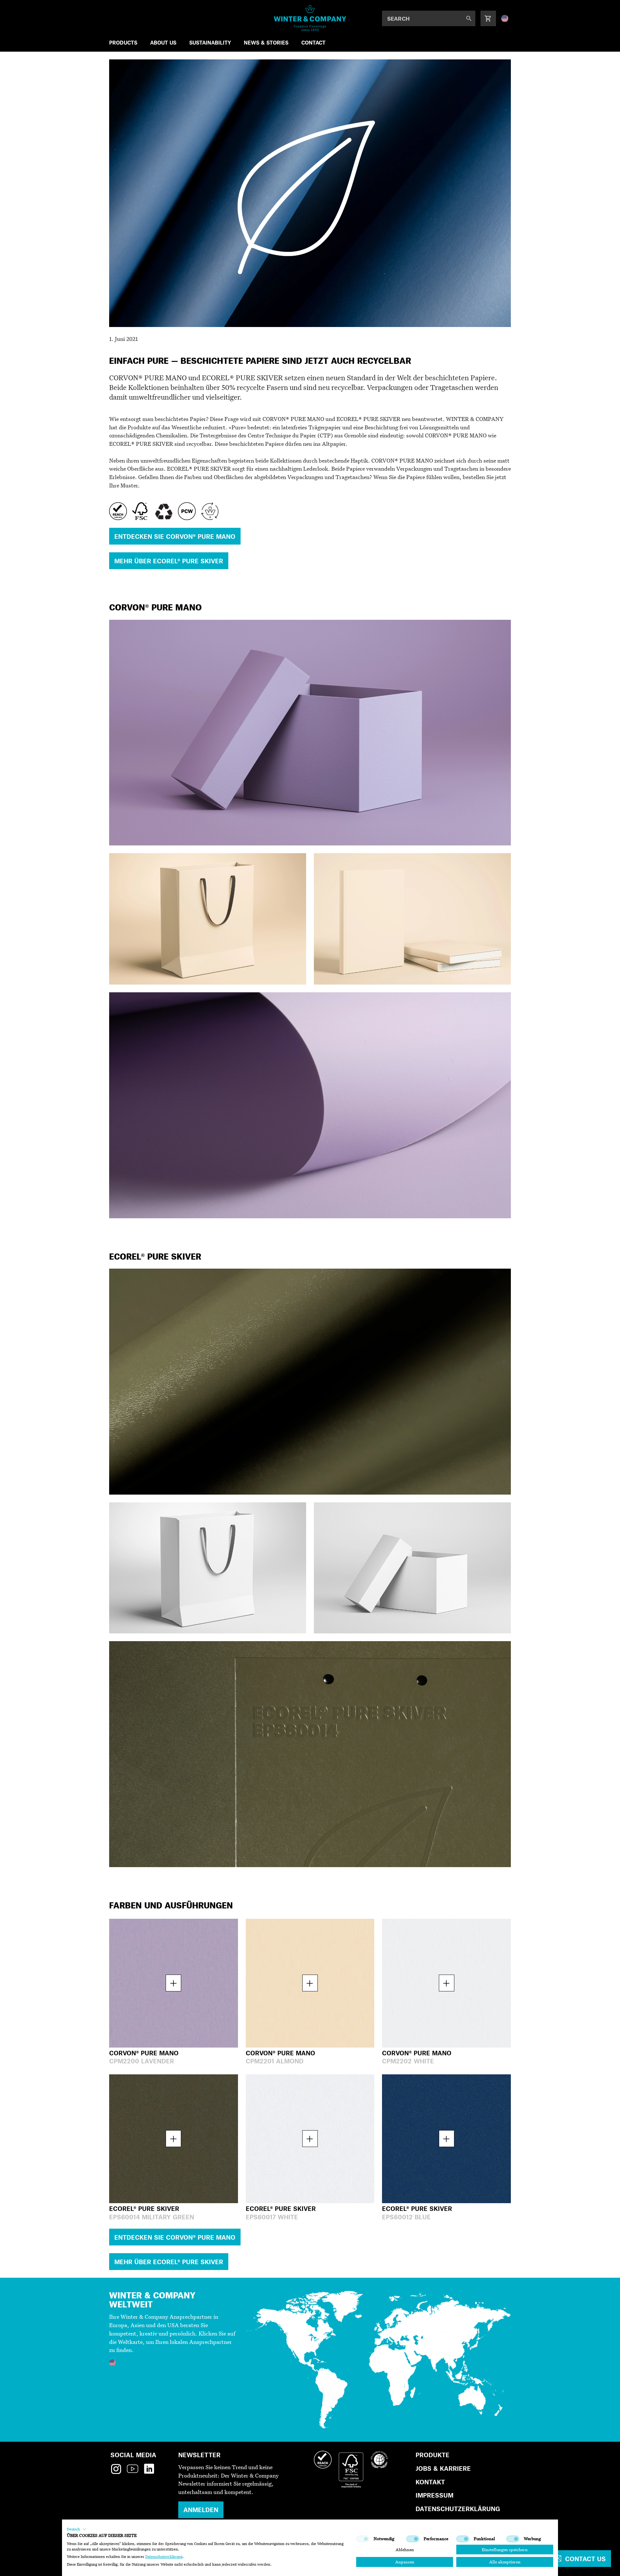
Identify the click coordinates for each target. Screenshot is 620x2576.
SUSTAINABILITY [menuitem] (210, 42)
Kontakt (430, 2482)
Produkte (433, 2455)
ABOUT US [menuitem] (163, 42)
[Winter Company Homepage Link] (310, 18)
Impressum (434, 2495)
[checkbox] (363, 2539)
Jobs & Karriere (443, 2468)
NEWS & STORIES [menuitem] (266, 42)
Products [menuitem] (123, 42)
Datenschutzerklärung (458, 2509)
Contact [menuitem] (313, 42)
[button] (77, 2529)
